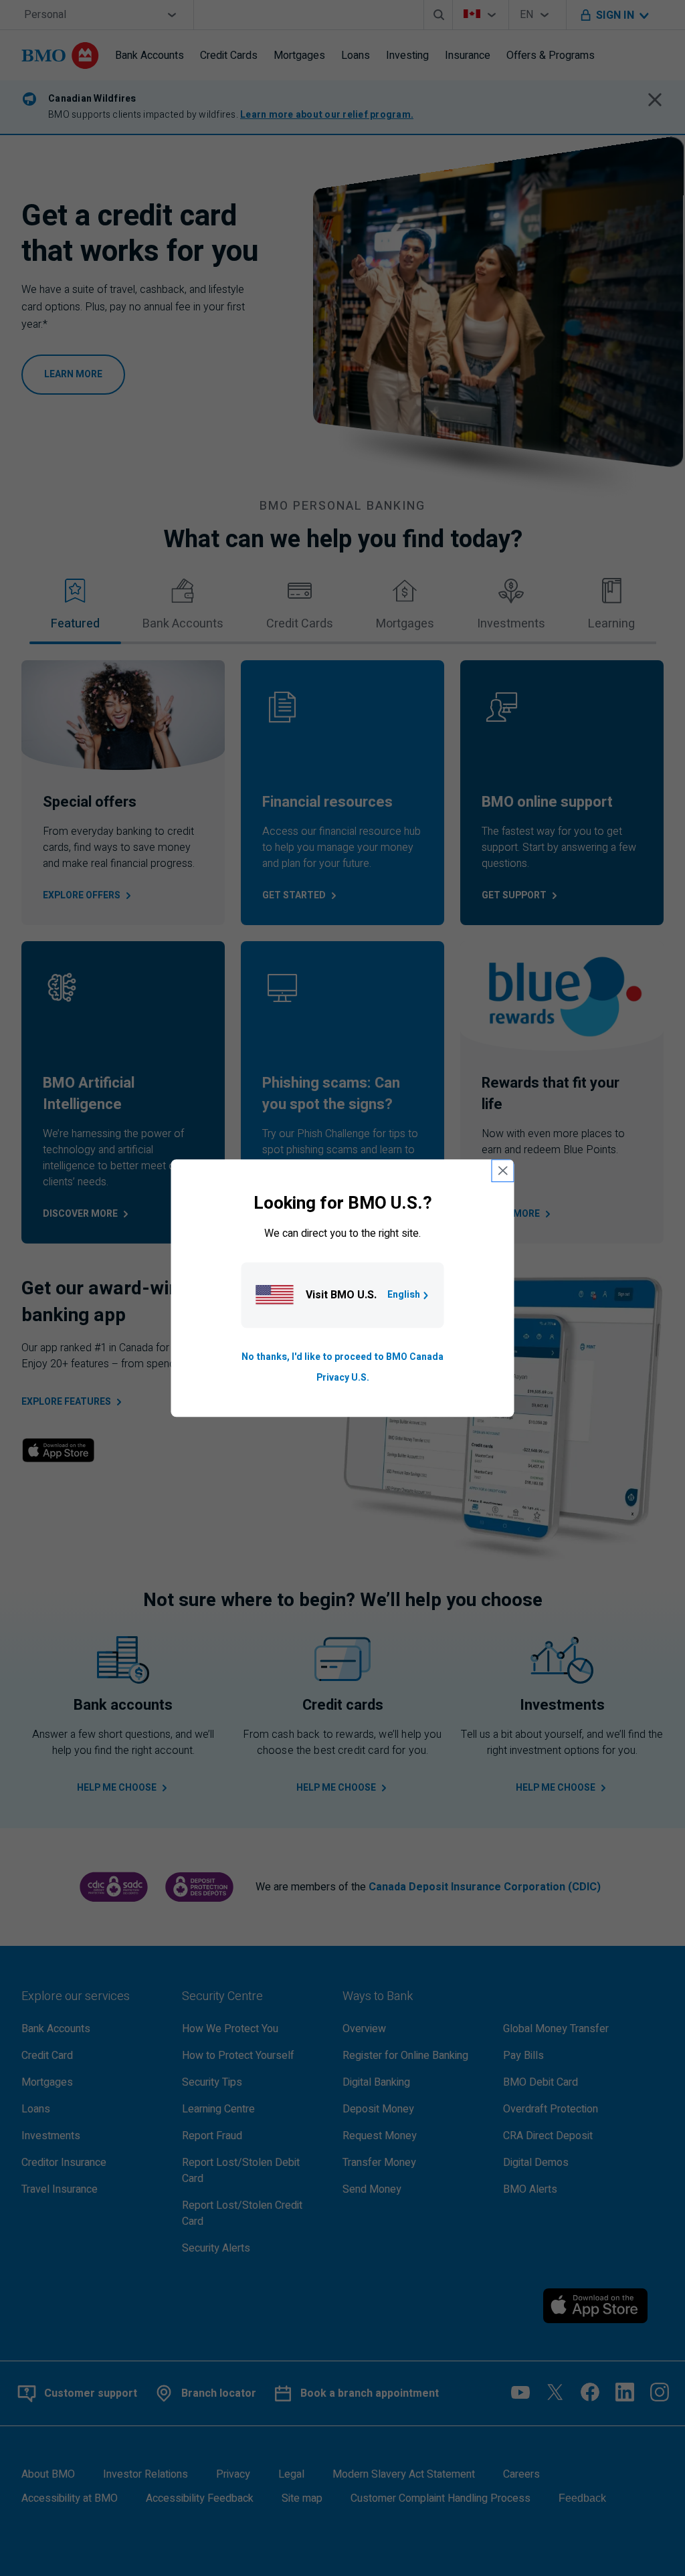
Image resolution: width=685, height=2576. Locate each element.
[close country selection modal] (503, 1171)
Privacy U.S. (343, 1378)
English (404, 1295)
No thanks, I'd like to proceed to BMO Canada (342, 1358)
